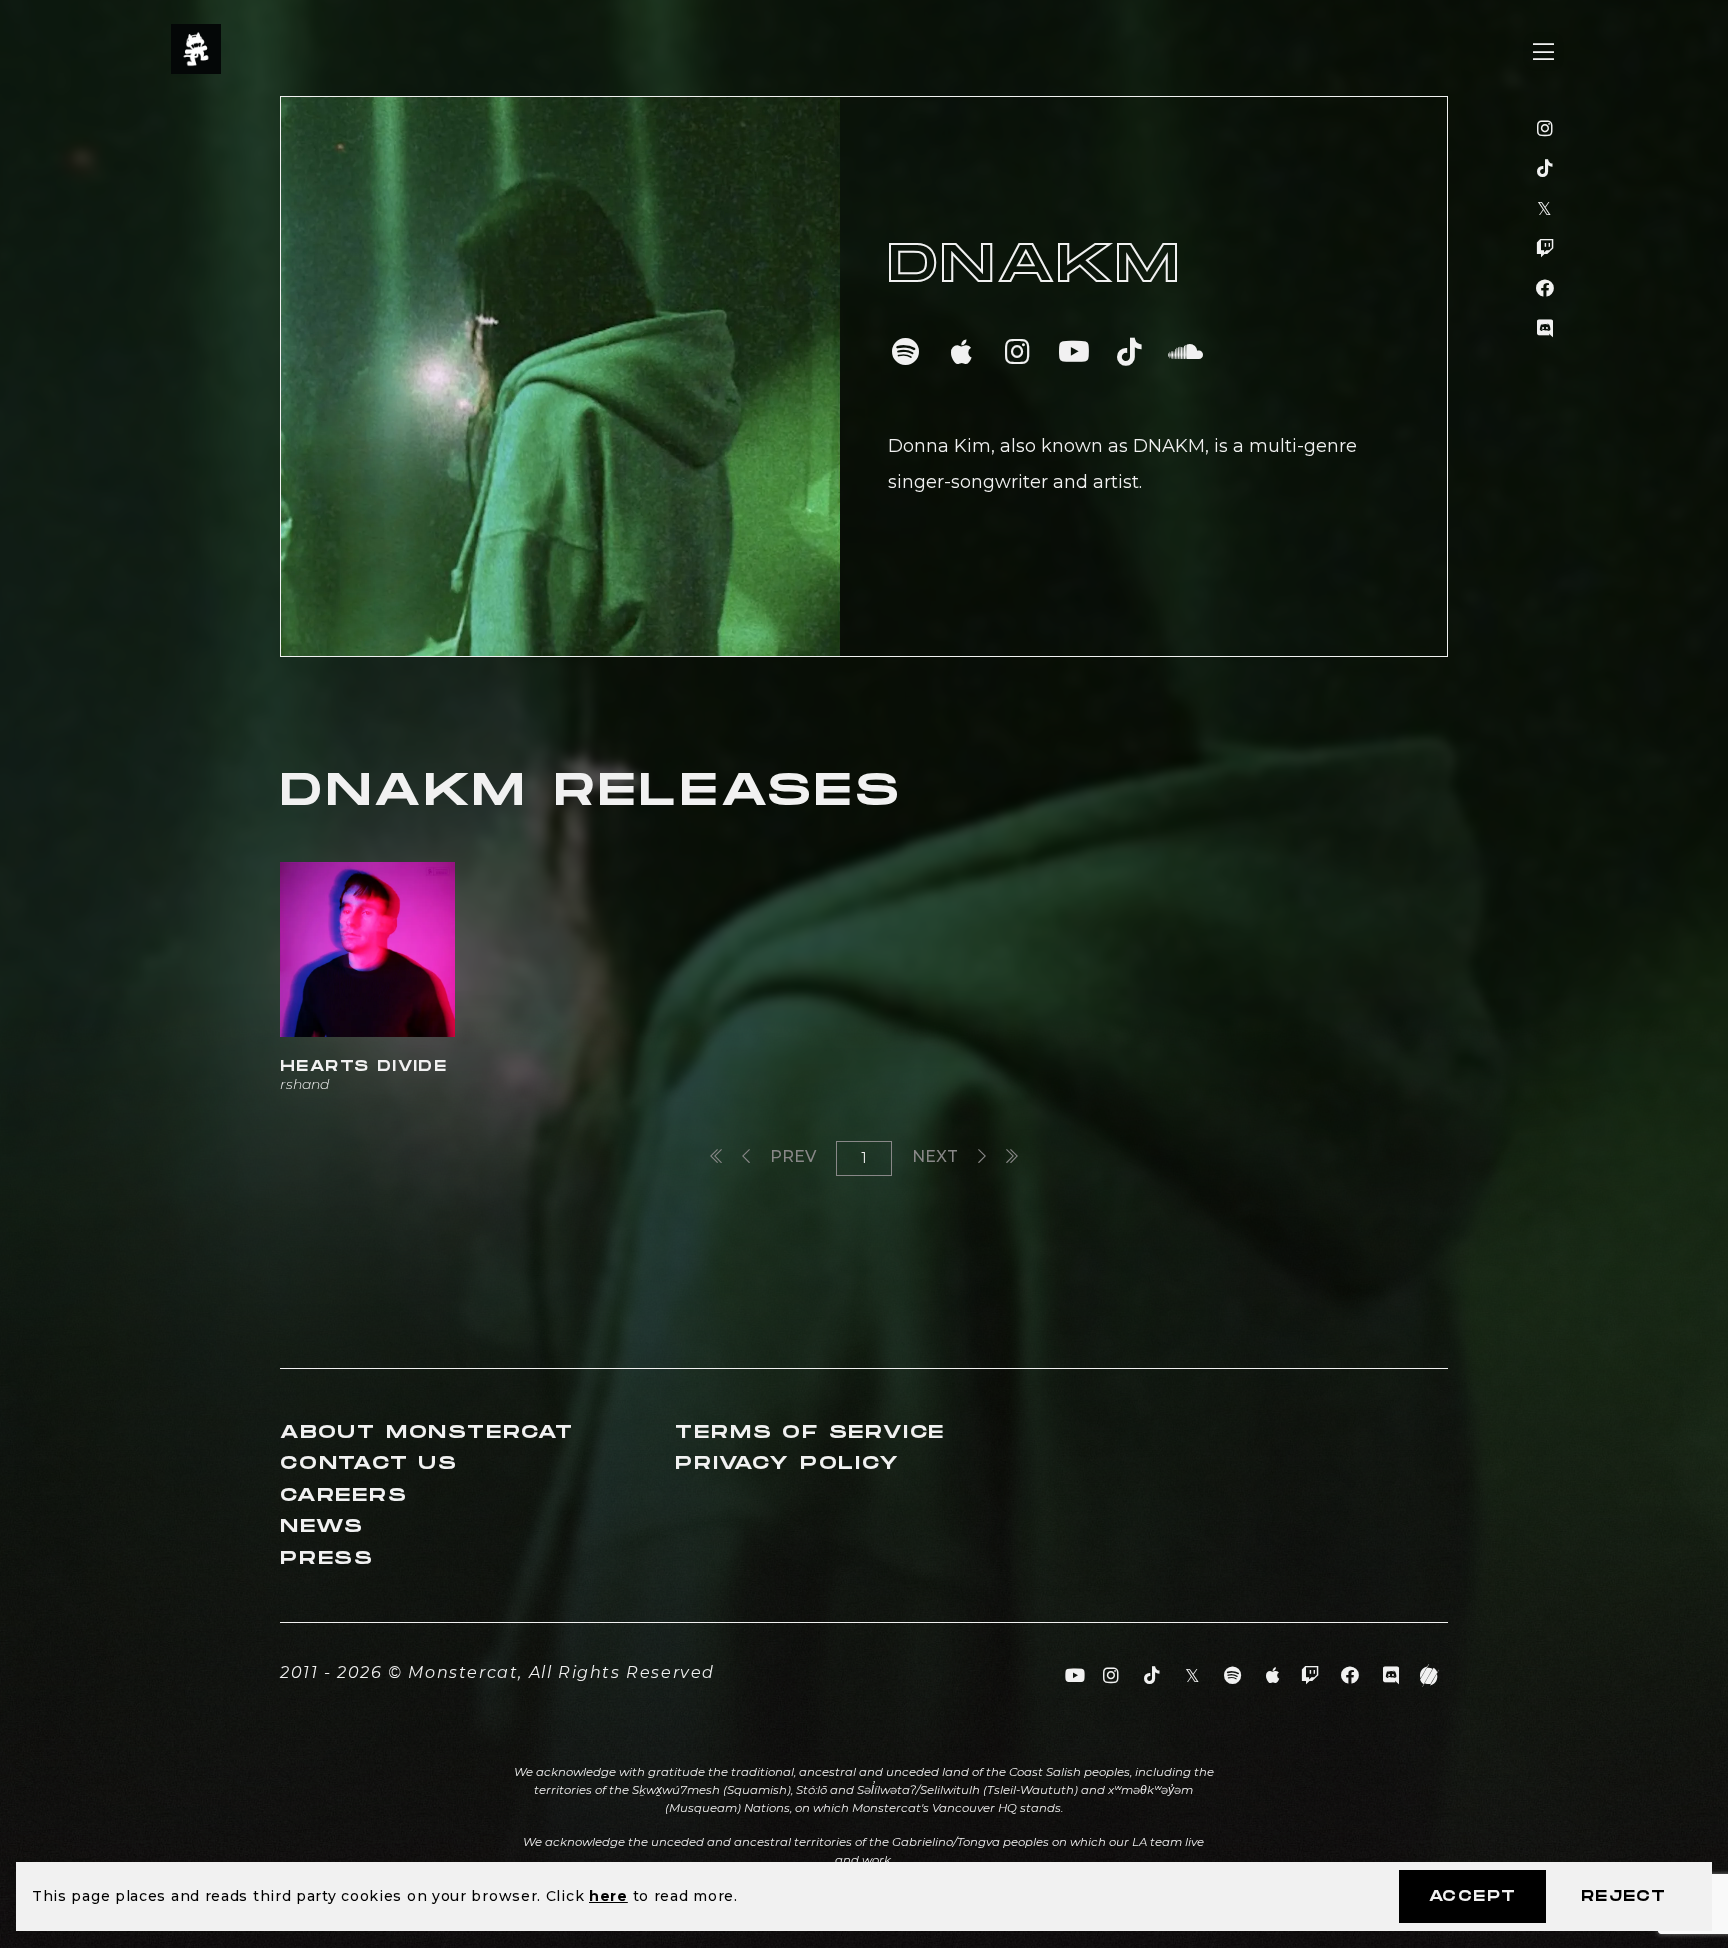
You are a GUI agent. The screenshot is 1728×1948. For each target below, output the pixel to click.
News (322, 1526)
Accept (1472, 1896)
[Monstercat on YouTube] (1075, 1676)
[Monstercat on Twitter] (1545, 209)
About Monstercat (427, 1432)
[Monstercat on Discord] (1545, 329)
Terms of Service (810, 1432)
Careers (344, 1495)
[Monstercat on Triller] (1429, 1676)
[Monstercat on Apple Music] (1273, 1676)
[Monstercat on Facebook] (1545, 289)
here (608, 1896)
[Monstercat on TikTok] (1545, 169)
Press (327, 1558)
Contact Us (369, 1463)
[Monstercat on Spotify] (1233, 1676)
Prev (791, 1156)
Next (937, 1156)
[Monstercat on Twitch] (1545, 249)
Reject (1623, 1896)
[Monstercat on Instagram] (1545, 129)
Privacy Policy (787, 1463)
